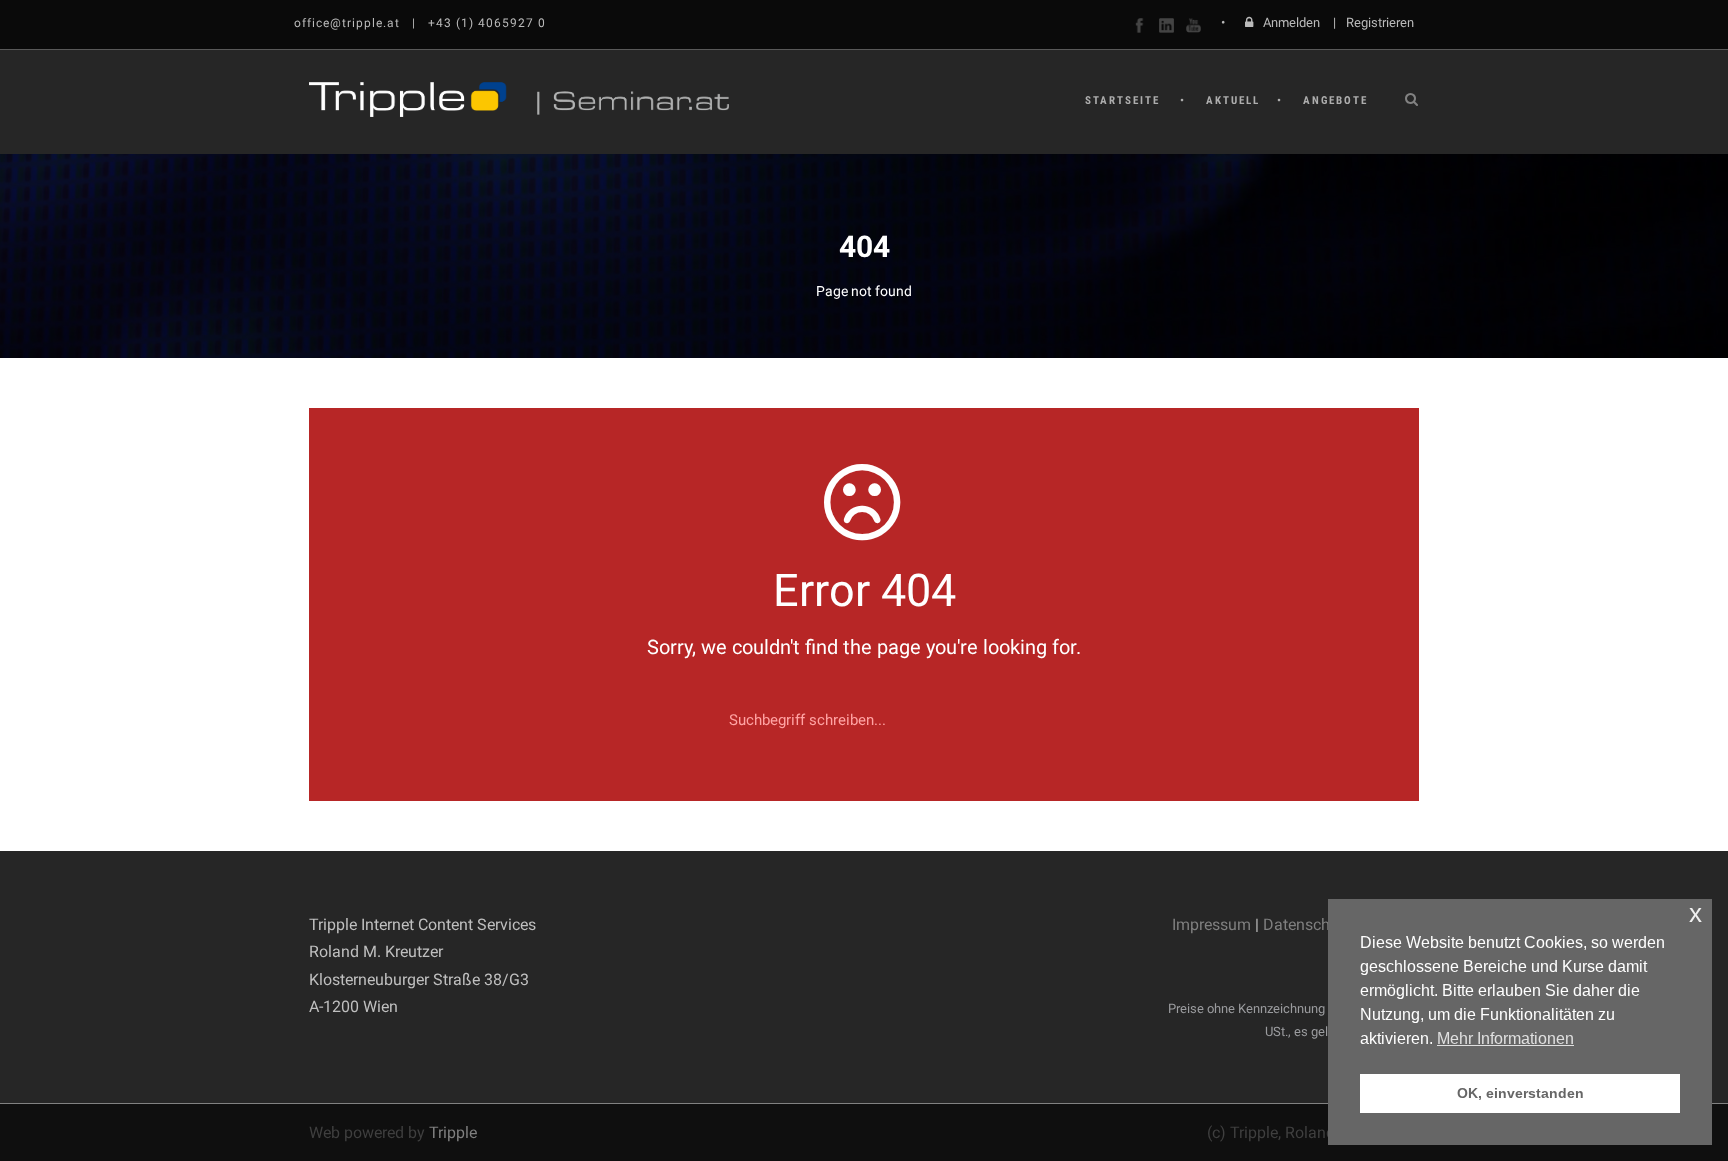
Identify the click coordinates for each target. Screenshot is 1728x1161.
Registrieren (1380, 22)
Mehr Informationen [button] (1505, 1038)
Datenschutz (1307, 924)
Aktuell (1233, 100)
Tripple (453, 1132)
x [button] (1695, 913)
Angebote (1335, 100)
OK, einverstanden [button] (1520, 1093)
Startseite (1122, 100)
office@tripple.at (347, 23)
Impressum (1211, 924)
